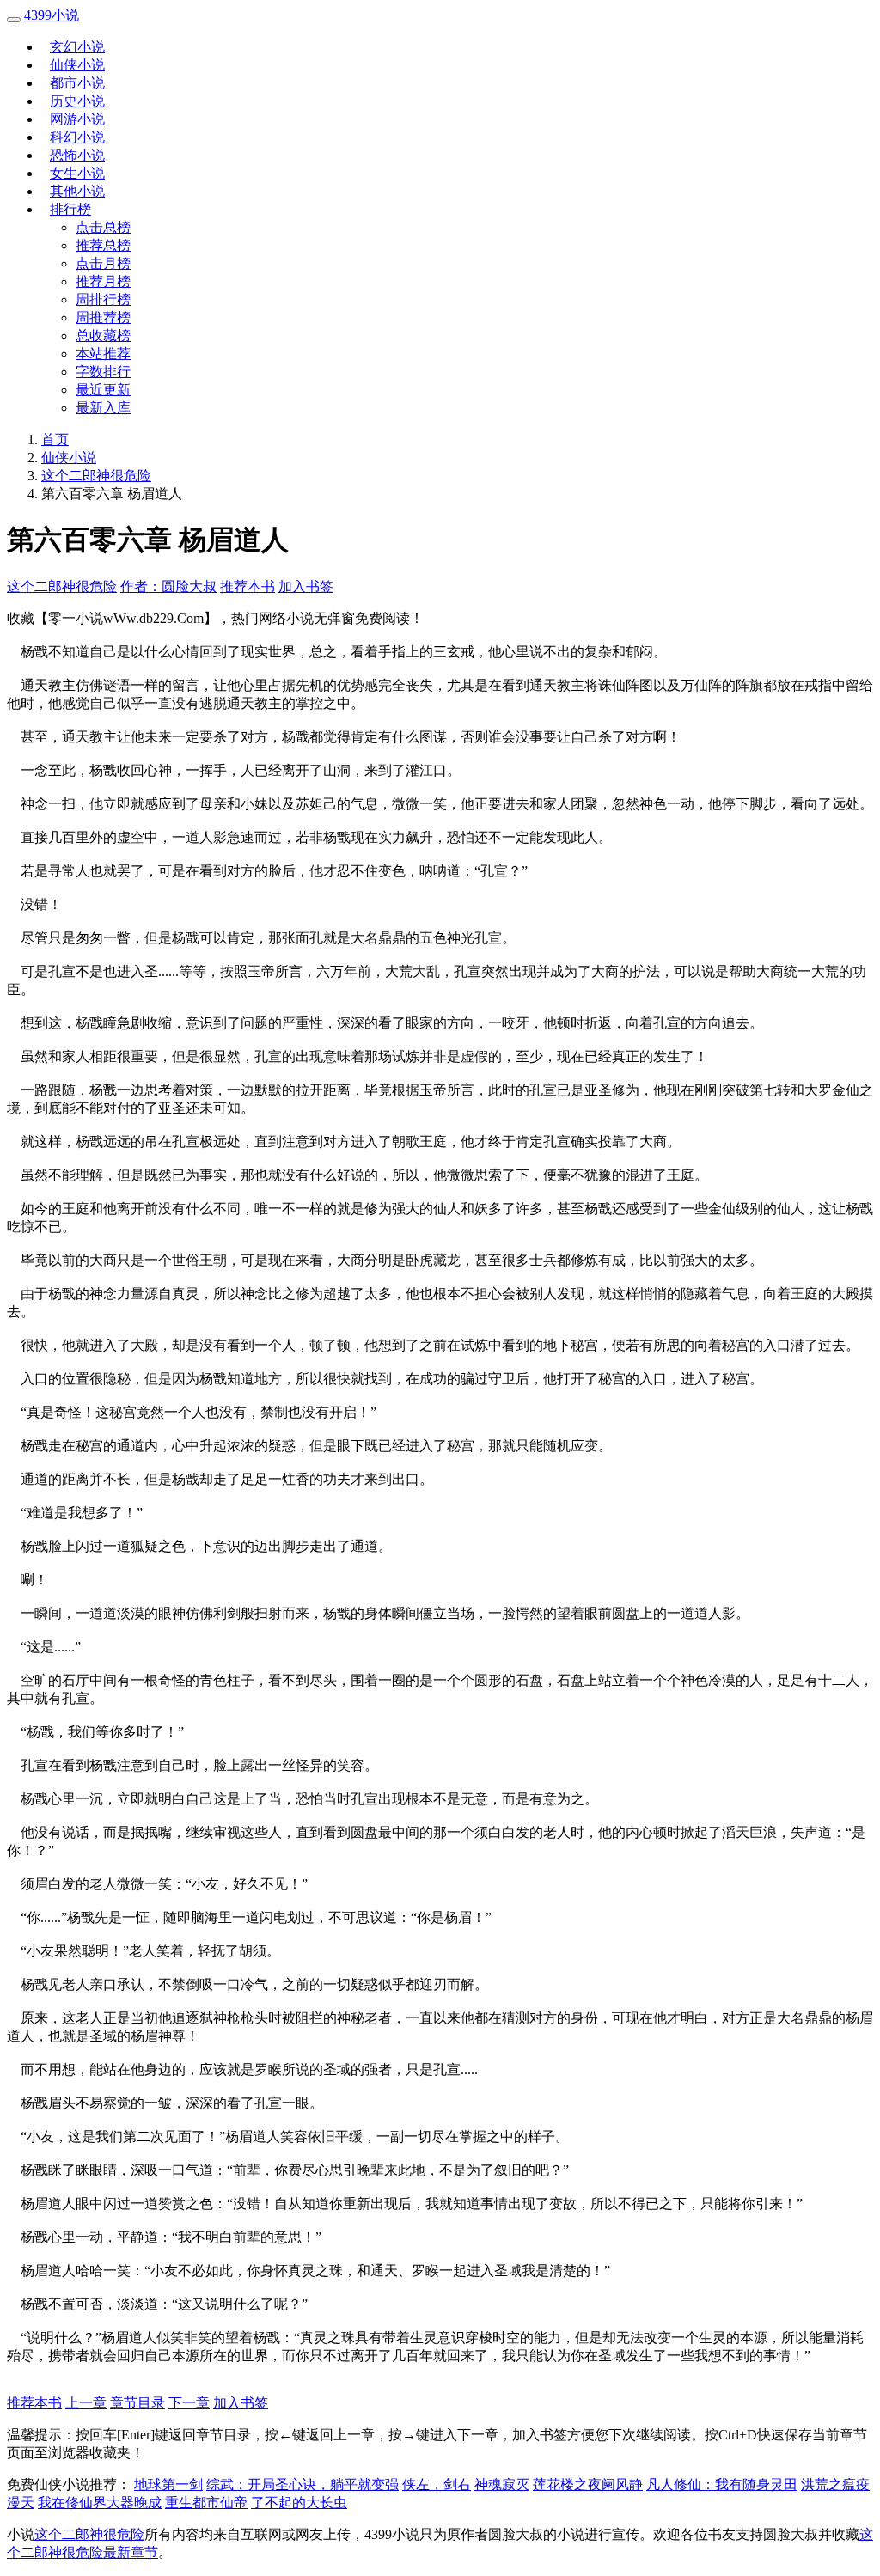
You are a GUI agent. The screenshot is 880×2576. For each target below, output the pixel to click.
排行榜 (70, 209)
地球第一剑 (168, 2484)
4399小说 (52, 15)
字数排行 (103, 372)
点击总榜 (103, 227)
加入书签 (306, 586)
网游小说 (77, 119)
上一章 (86, 2403)
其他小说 (77, 191)
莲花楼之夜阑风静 (588, 2484)
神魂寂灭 (502, 2484)
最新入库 (103, 408)
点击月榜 (103, 263)
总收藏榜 (103, 336)
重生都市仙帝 (206, 2503)
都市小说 (77, 83)
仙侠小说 (77, 65)
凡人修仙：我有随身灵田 (722, 2484)
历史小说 (77, 101)
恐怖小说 (77, 155)
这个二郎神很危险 (96, 476)
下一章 (189, 2403)
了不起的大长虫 (299, 2503)
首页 (55, 440)
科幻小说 (77, 137)
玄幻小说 (77, 47)
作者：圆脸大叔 (168, 586)
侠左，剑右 (437, 2484)
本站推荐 (103, 354)
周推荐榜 (103, 317)
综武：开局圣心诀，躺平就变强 (302, 2484)
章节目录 (137, 2403)
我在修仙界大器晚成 (100, 2503)
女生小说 (77, 173)
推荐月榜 (103, 281)
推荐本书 (247, 586)
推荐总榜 (103, 245)
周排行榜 (103, 299)
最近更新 (103, 390)
